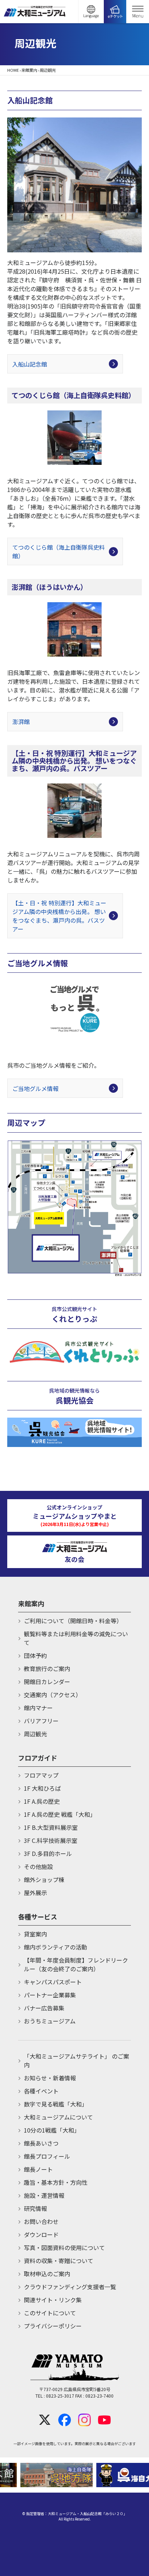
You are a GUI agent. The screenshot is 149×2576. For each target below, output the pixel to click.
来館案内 (29, 70)
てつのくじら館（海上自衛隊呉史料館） (59, 551)
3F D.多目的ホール (48, 1853)
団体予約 (35, 1655)
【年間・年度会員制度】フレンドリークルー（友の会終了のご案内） (76, 1964)
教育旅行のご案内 (47, 1669)
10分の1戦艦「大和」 (52, 2130)
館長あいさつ (41, 2143)
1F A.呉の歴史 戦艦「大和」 (60, 1814)
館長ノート (38, 2169)
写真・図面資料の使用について (64, 2248)
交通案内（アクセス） (53, 1695)
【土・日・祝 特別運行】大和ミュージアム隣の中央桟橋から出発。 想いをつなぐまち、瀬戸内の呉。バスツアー (59, 916)
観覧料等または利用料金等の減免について (76, 1638)
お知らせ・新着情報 (50, 2078)
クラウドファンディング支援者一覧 (70, 2287)
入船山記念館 (30, 364)
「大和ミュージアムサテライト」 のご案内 (76, 2060)
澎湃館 (21, 721)
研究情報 (35, 2208)
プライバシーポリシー (53, 2326)
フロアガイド (38, 1758)
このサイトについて (50, 2313)
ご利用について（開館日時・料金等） (73, 1621)
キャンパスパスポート (53, 1982)
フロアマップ (41, 1775)
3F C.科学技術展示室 (51, 1840)
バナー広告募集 (44, 2008)
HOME (13, 70)
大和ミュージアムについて (58, 2117)
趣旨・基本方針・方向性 (56, 2182)
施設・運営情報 (44, 2195)
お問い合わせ (41, 2221)
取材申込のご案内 (47, 2274)
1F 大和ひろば (42, 1788)
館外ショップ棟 (44, 1880)
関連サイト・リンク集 (53, 2300)
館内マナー (38, 1708)
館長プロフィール (47, 2156)
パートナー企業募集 (50, 1995)
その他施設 (38, 1866)
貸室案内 (35, 1934)
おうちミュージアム (50, 2021)
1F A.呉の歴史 (42, 1801)
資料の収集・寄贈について (59, 2261)
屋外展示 (35, 1893)
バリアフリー (41, 1721)
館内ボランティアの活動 (56, 1947)
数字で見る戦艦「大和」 (56, 2104)
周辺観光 (35, 1734)
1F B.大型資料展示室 (51, 1827)
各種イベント (41, 2091)
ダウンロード (41, 2234)
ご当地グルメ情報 (35, 1088)
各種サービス (38, 1917)
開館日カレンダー (47, 1682)
